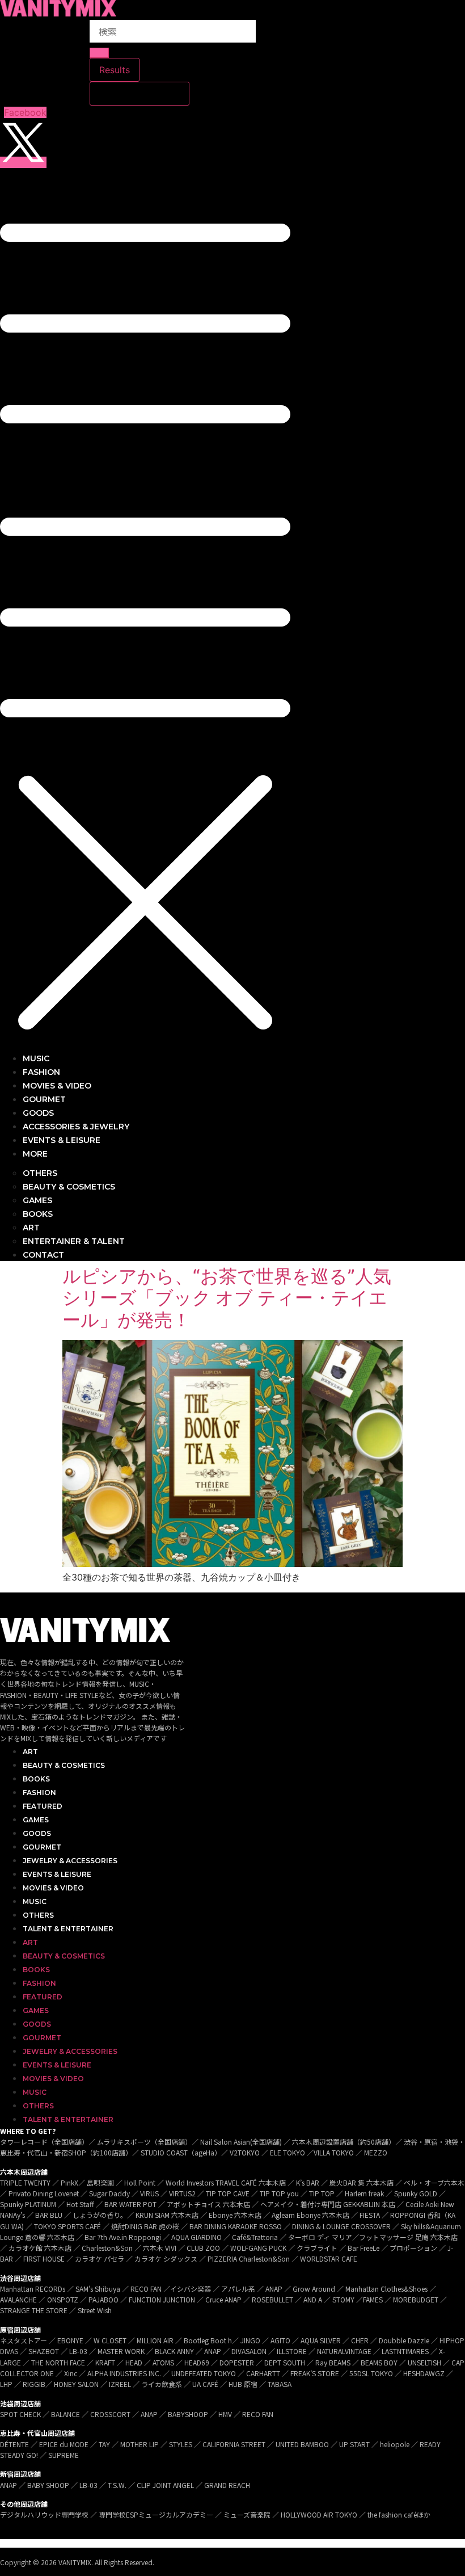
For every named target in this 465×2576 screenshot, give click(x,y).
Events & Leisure (57, 1874)
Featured (43, 1806)
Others (38, 1915)
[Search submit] (99, 53)
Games (36, 1820)
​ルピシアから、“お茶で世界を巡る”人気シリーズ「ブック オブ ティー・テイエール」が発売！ (227, 1298)
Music (35, 1901)
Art (30, 1752)
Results (115, 70)
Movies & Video (53, 1888)
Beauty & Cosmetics (64, 1765)
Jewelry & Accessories (70, 1861)
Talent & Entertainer (68, 1929)
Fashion (39, 1793)
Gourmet (42, 1847)
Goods (37, 1833)
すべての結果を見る (139, 94)
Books (36, 1779)
